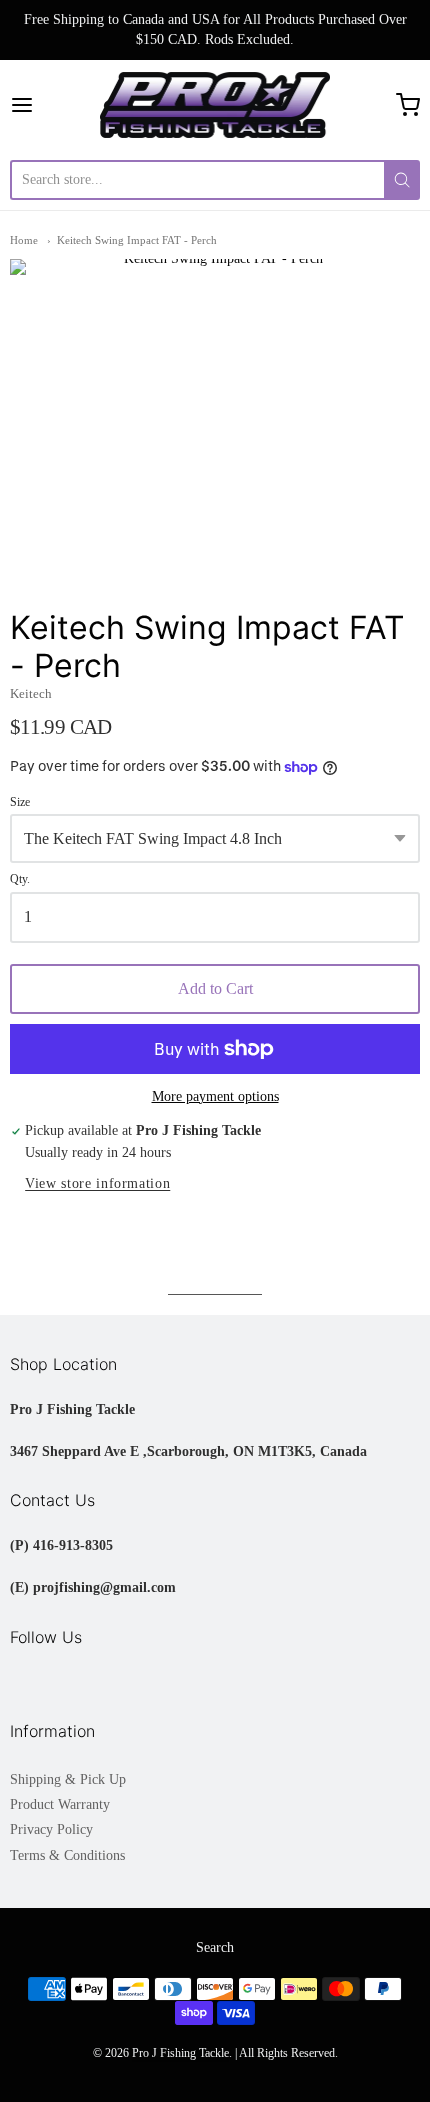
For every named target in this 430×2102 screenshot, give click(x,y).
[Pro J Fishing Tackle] (215, 105)
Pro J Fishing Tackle (180, 2053)
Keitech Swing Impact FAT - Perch (137, 240)
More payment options (215, 1096)
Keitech (31, 693)
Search (215, 1947)
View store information (97, 1183)
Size (20, 802)
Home (24, 240)
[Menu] (51, 105)
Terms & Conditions (67, 1855)
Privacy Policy (51, 1829)
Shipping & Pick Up (68, 1779)
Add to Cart (215, 988)
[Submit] (402, 180)
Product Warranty (60, 1804)
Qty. (20, 879)
